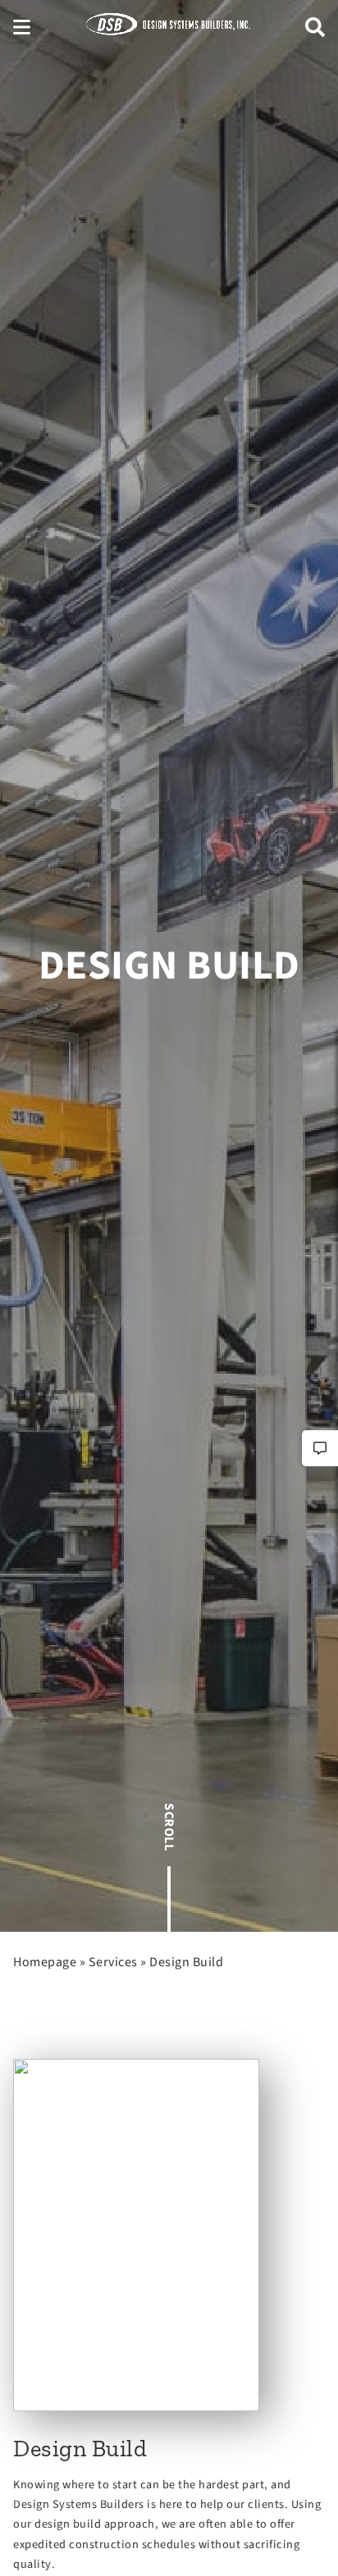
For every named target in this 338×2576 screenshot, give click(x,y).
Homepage (45, 1962)
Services (113, 1962)
